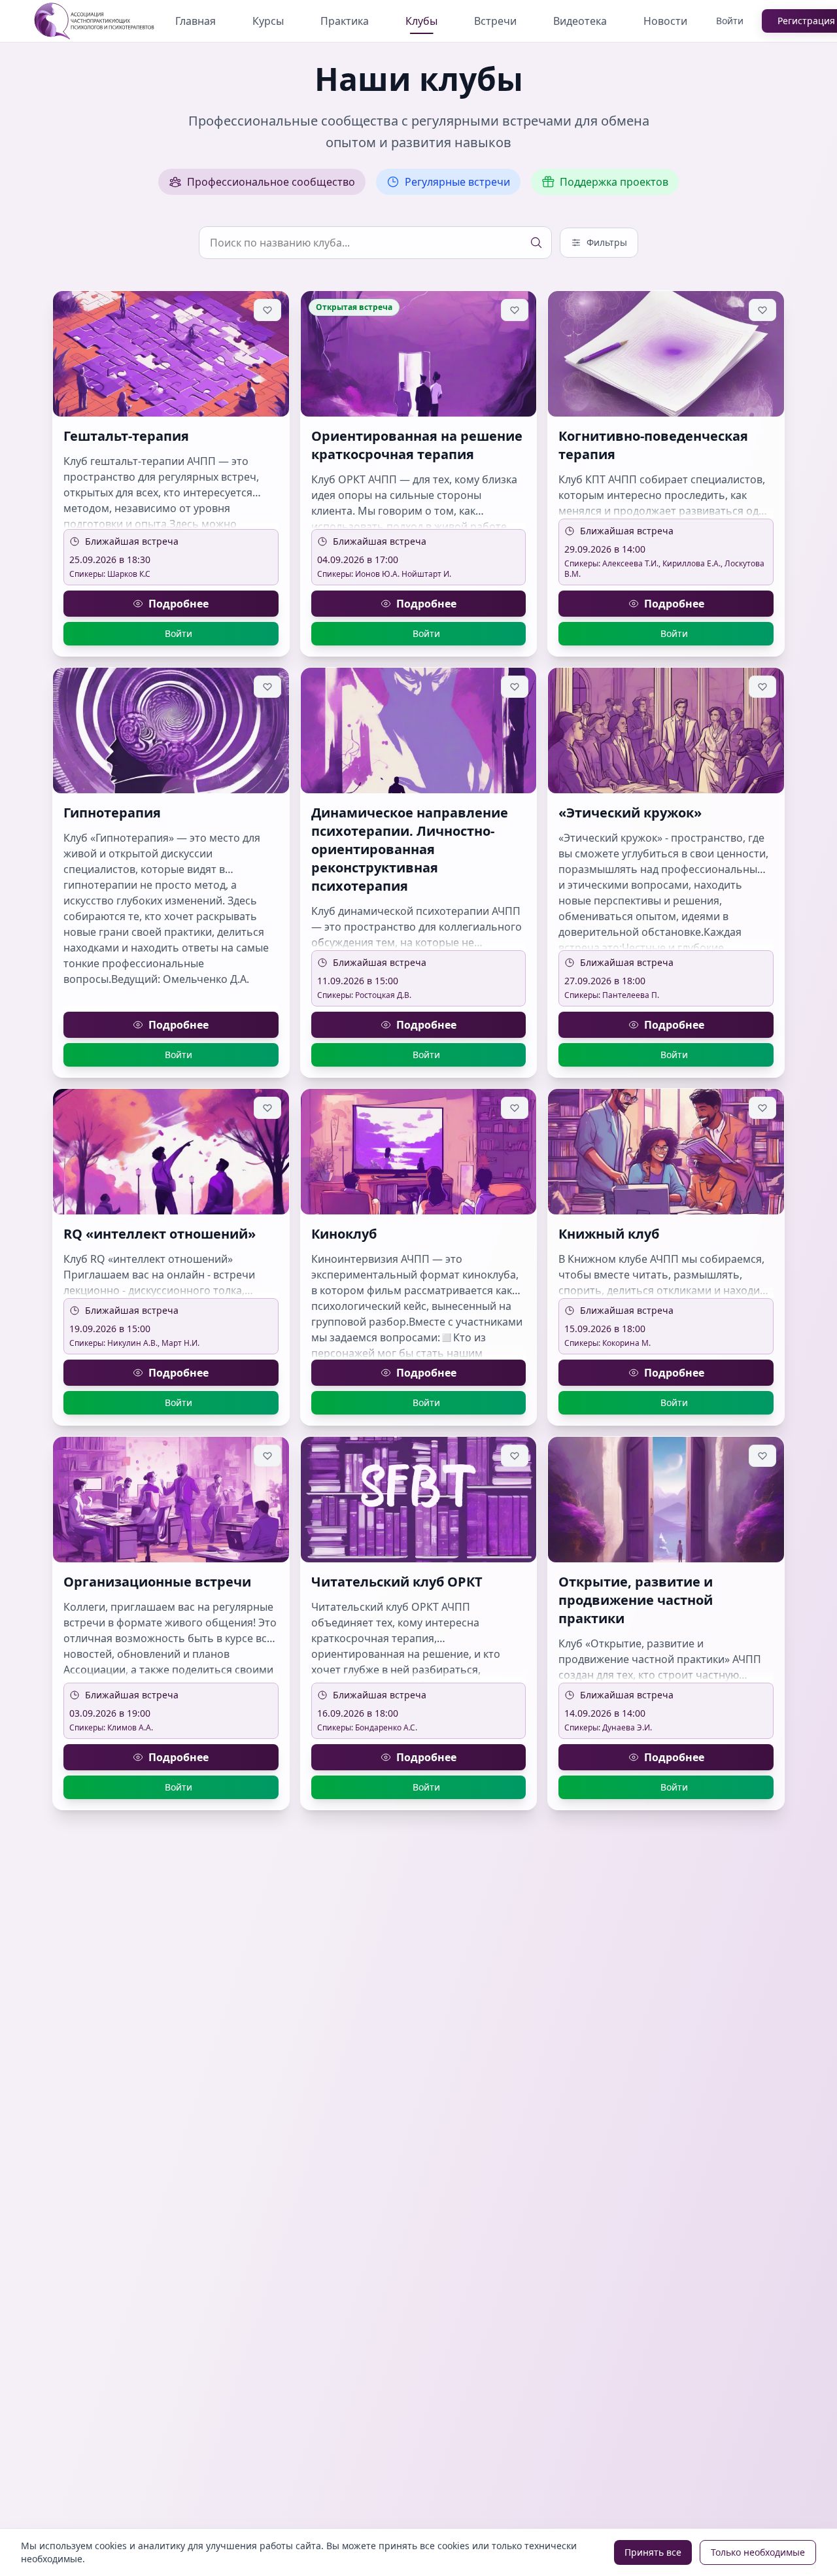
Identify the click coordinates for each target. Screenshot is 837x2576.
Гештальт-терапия (126, 436)
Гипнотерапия (112, 813)
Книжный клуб (609, 1234)
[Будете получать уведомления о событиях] (267, 310)
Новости (665, 21)
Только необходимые (758, 2552)
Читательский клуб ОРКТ (397, 1582)
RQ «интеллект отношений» (160, 1234)
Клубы (421, 21)
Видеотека (580, 21)
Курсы (268, 21)
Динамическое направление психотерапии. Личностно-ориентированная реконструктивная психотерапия (410, 849)
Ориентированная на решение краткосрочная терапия (417, 445)
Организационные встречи (157, 1582)
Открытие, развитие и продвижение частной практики (636, 1600)
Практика (345, 21)
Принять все (653, 2552)
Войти (730, 21)
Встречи (495, 21)
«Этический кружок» (630, 813)
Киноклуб (344, 1234)
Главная (196, 21)
